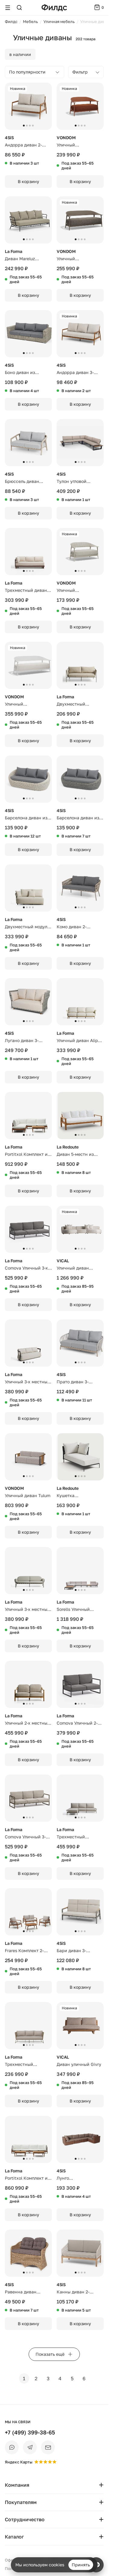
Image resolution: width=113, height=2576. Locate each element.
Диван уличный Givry (79, 2064)
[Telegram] (30, 2447)
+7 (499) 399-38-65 (30, 2432)
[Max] (12, 2447)
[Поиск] (19, 8)
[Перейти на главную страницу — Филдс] (54, 8)
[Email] (48, 2447)
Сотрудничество (25, 2519)
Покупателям (21, 2502)
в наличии (20, 54)
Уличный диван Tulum (28, 1495)
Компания (17, 2485)
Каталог (14, 2537)
